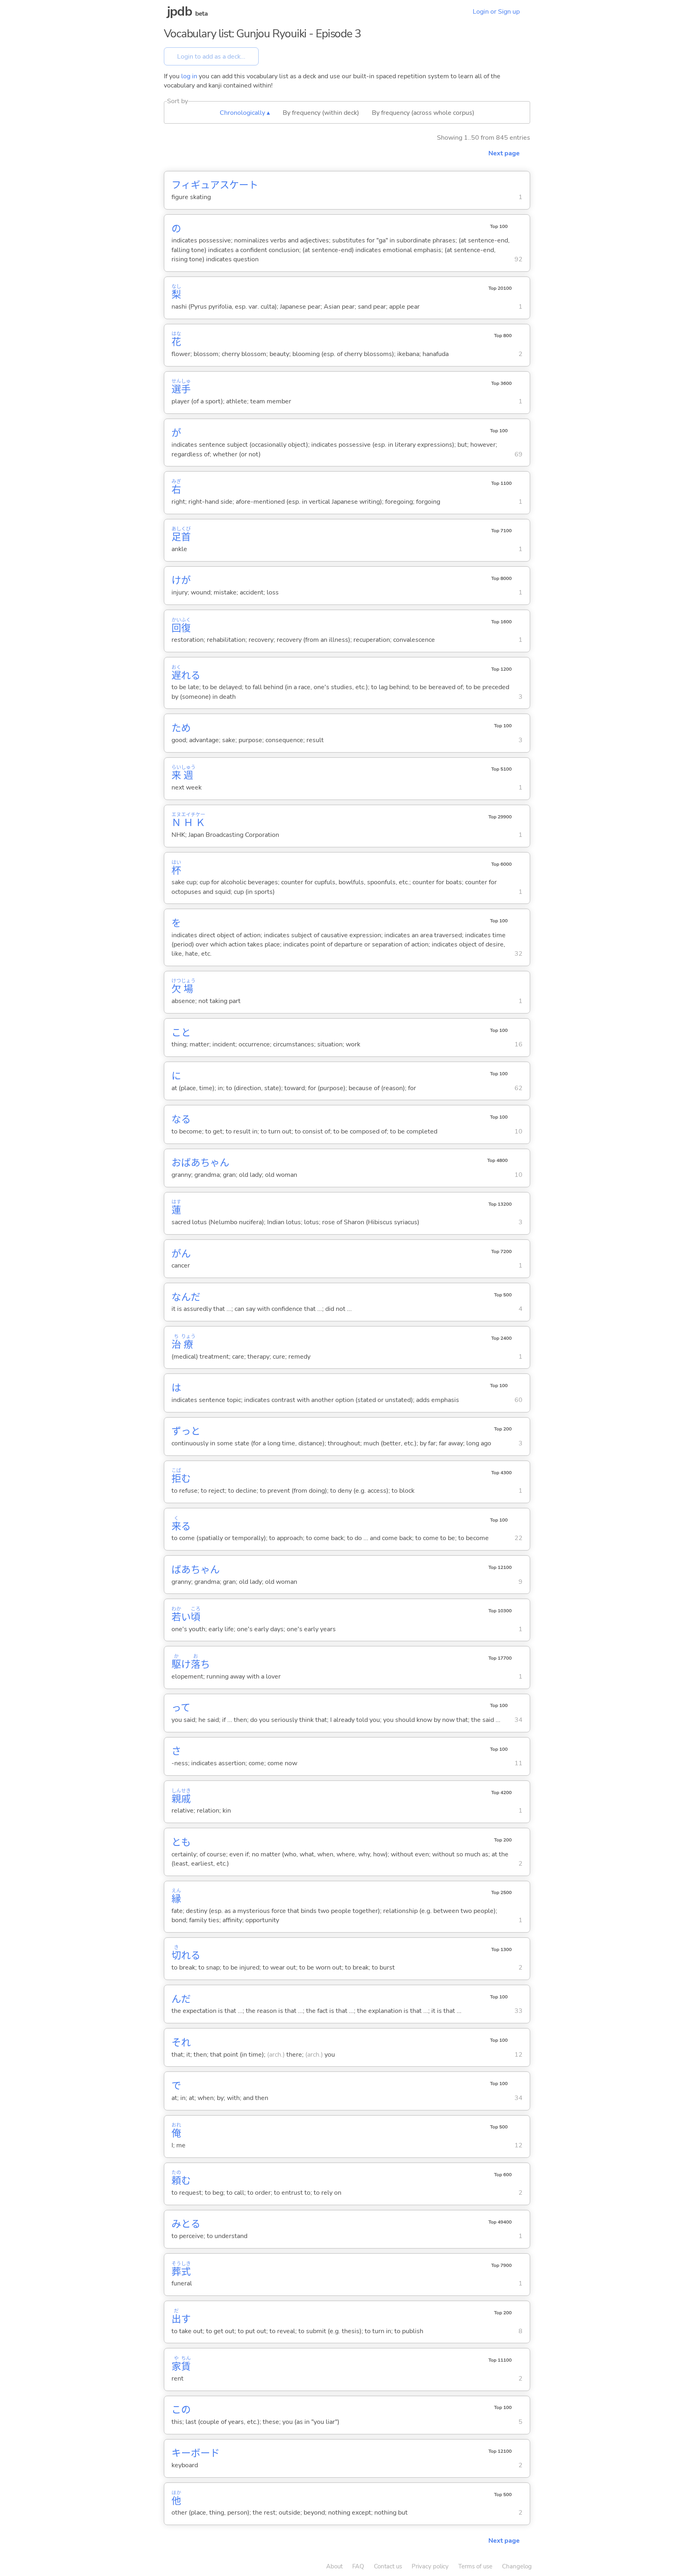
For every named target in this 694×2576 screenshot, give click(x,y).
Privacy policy (430, 2566)
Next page (504, 153)
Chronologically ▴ (245, 113)
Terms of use (475, 2566)
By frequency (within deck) (321, 113)
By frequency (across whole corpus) (423, 113)
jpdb (180, 11)
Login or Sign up (496, 12)
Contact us (388, 2566)
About (334, 2566)
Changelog (517, 2566)
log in (189, 76)
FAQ (358, 2566)
